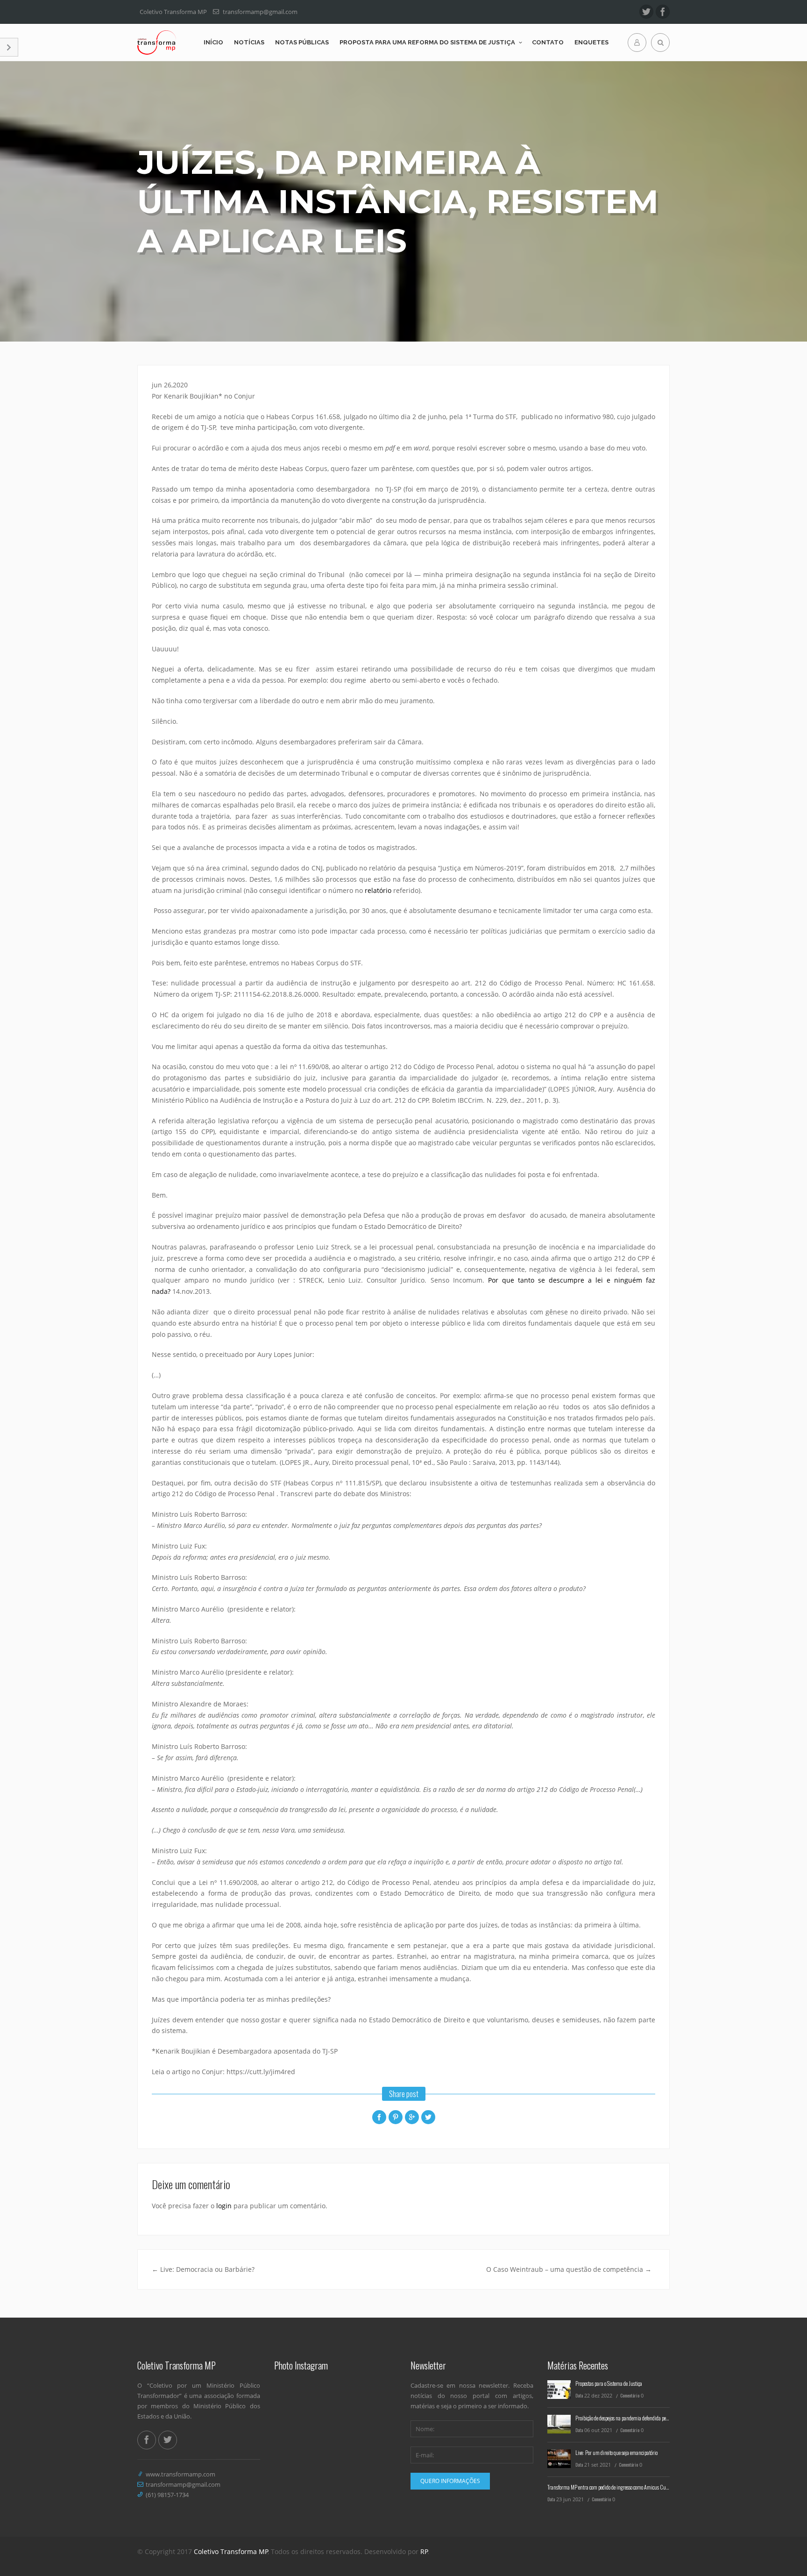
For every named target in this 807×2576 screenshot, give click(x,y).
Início (213, 42)
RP (424, 2551)
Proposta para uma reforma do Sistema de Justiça (427, 42)
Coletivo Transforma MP (231, 2551)
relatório (378, 890)
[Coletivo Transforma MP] (157, 43)
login (224, 2206)
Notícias (249, 42)
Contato (548, 42)
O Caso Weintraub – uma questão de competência (569, 2269)
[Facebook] (663, 12)
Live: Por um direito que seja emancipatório (616, 2452)
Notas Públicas (302, 42)
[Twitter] (646, 12)
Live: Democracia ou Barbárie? (203, 2269)
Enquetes (591, 42)
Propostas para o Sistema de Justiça (609, 2383)
